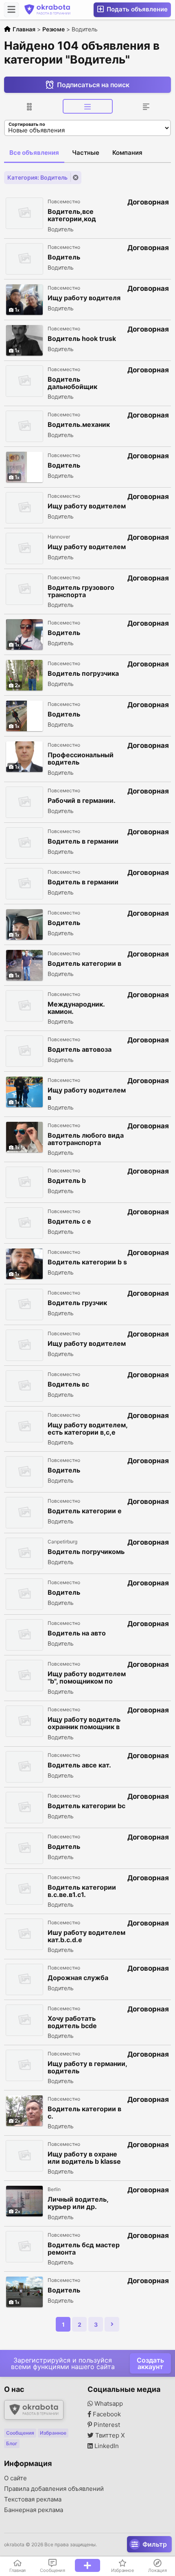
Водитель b (67, 1181)
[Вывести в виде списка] (88, 106)
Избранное (53, 2433)
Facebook (106, 2414)
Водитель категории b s (87, 1262)
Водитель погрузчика (83, 674)
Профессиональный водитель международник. (81, 759)
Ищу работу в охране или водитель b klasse (84, 2158)
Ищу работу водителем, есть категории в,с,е (87, 1429)
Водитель (64, 257)
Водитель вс (68, 1384)
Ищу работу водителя (84, 298)
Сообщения (20, 2433)
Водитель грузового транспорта (81, 591)
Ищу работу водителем (87, 506)
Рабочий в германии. (82, 801)
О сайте (15, 2478)
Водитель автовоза (80, 1050)
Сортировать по (27, 124)
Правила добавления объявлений (54, 2489)
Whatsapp (108, 2404)
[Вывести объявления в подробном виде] (146, 106)
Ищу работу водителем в (87, 1094)
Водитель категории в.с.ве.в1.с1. (82, 1891)
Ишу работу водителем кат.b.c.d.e (86, 1936)
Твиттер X (109, 2435)
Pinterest (106, 2425)
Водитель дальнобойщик (72, 383)
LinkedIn (106, 2446)
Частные (86, 153)
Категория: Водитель (37, 177)
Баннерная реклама (34, 2510)
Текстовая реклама (33, 2499)
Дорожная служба (78, 1978)
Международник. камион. (76, 1008)
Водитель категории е (85, 1511)
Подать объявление (136, 9)
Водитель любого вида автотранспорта (86, 1139)
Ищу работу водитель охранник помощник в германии (84, 1723)
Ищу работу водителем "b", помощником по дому (87, 1678)
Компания (127, 153)
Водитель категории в (84, 964)
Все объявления (34, 153)
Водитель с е (69, 1221)
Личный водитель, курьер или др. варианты (78, 2203)
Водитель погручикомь (86, 1552)
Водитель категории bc (86, 1806)
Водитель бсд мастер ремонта (84, 2249)
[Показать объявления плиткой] (29, 106)
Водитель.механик (79, 425)
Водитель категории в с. (84, 2112)
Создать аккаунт (150, 2363)
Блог (12, 2443)
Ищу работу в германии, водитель (87, 2067)
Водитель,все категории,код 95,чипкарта (72, 215)
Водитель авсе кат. (79, 1765)
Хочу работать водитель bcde (72, 2022)
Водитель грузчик (77, 1303)
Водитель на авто (77, 1633)
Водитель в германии (83, 841)
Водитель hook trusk (82, 339)
